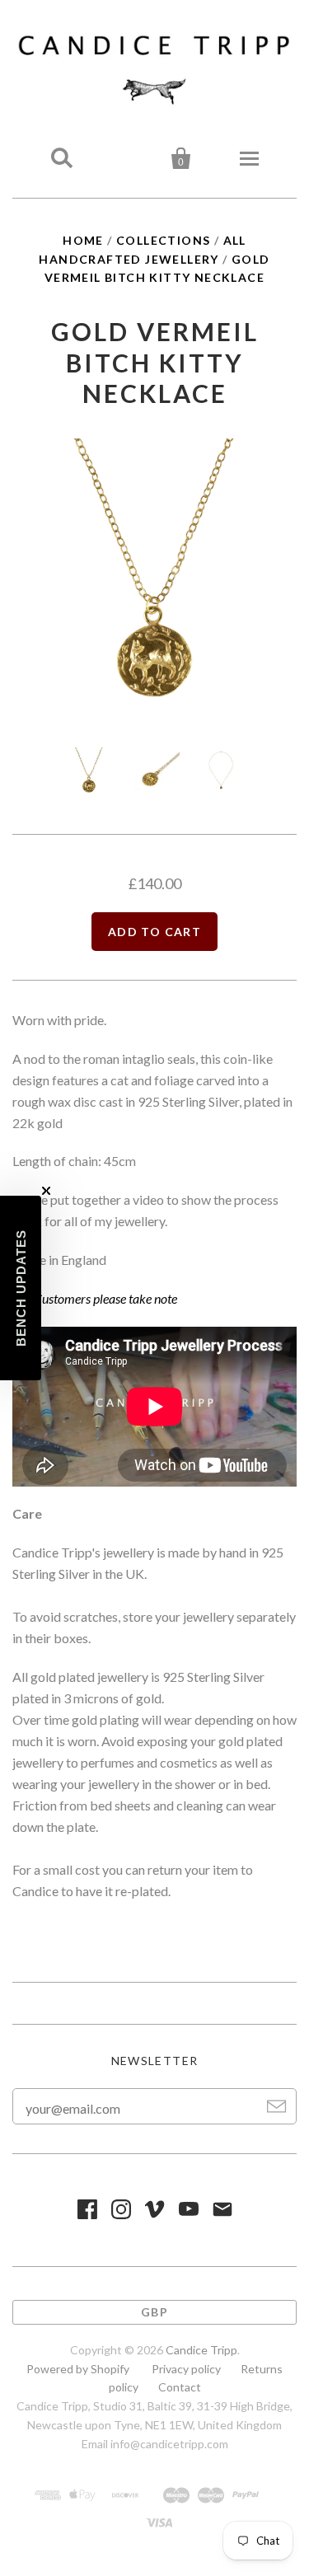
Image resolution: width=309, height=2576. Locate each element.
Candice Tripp (201, 2350)
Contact (180, 2387)
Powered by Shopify (78, 2369)
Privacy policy (186, 2369)
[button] (21, 1288)
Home (83, 240)
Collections (163, 240)
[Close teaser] (46, 1191)
